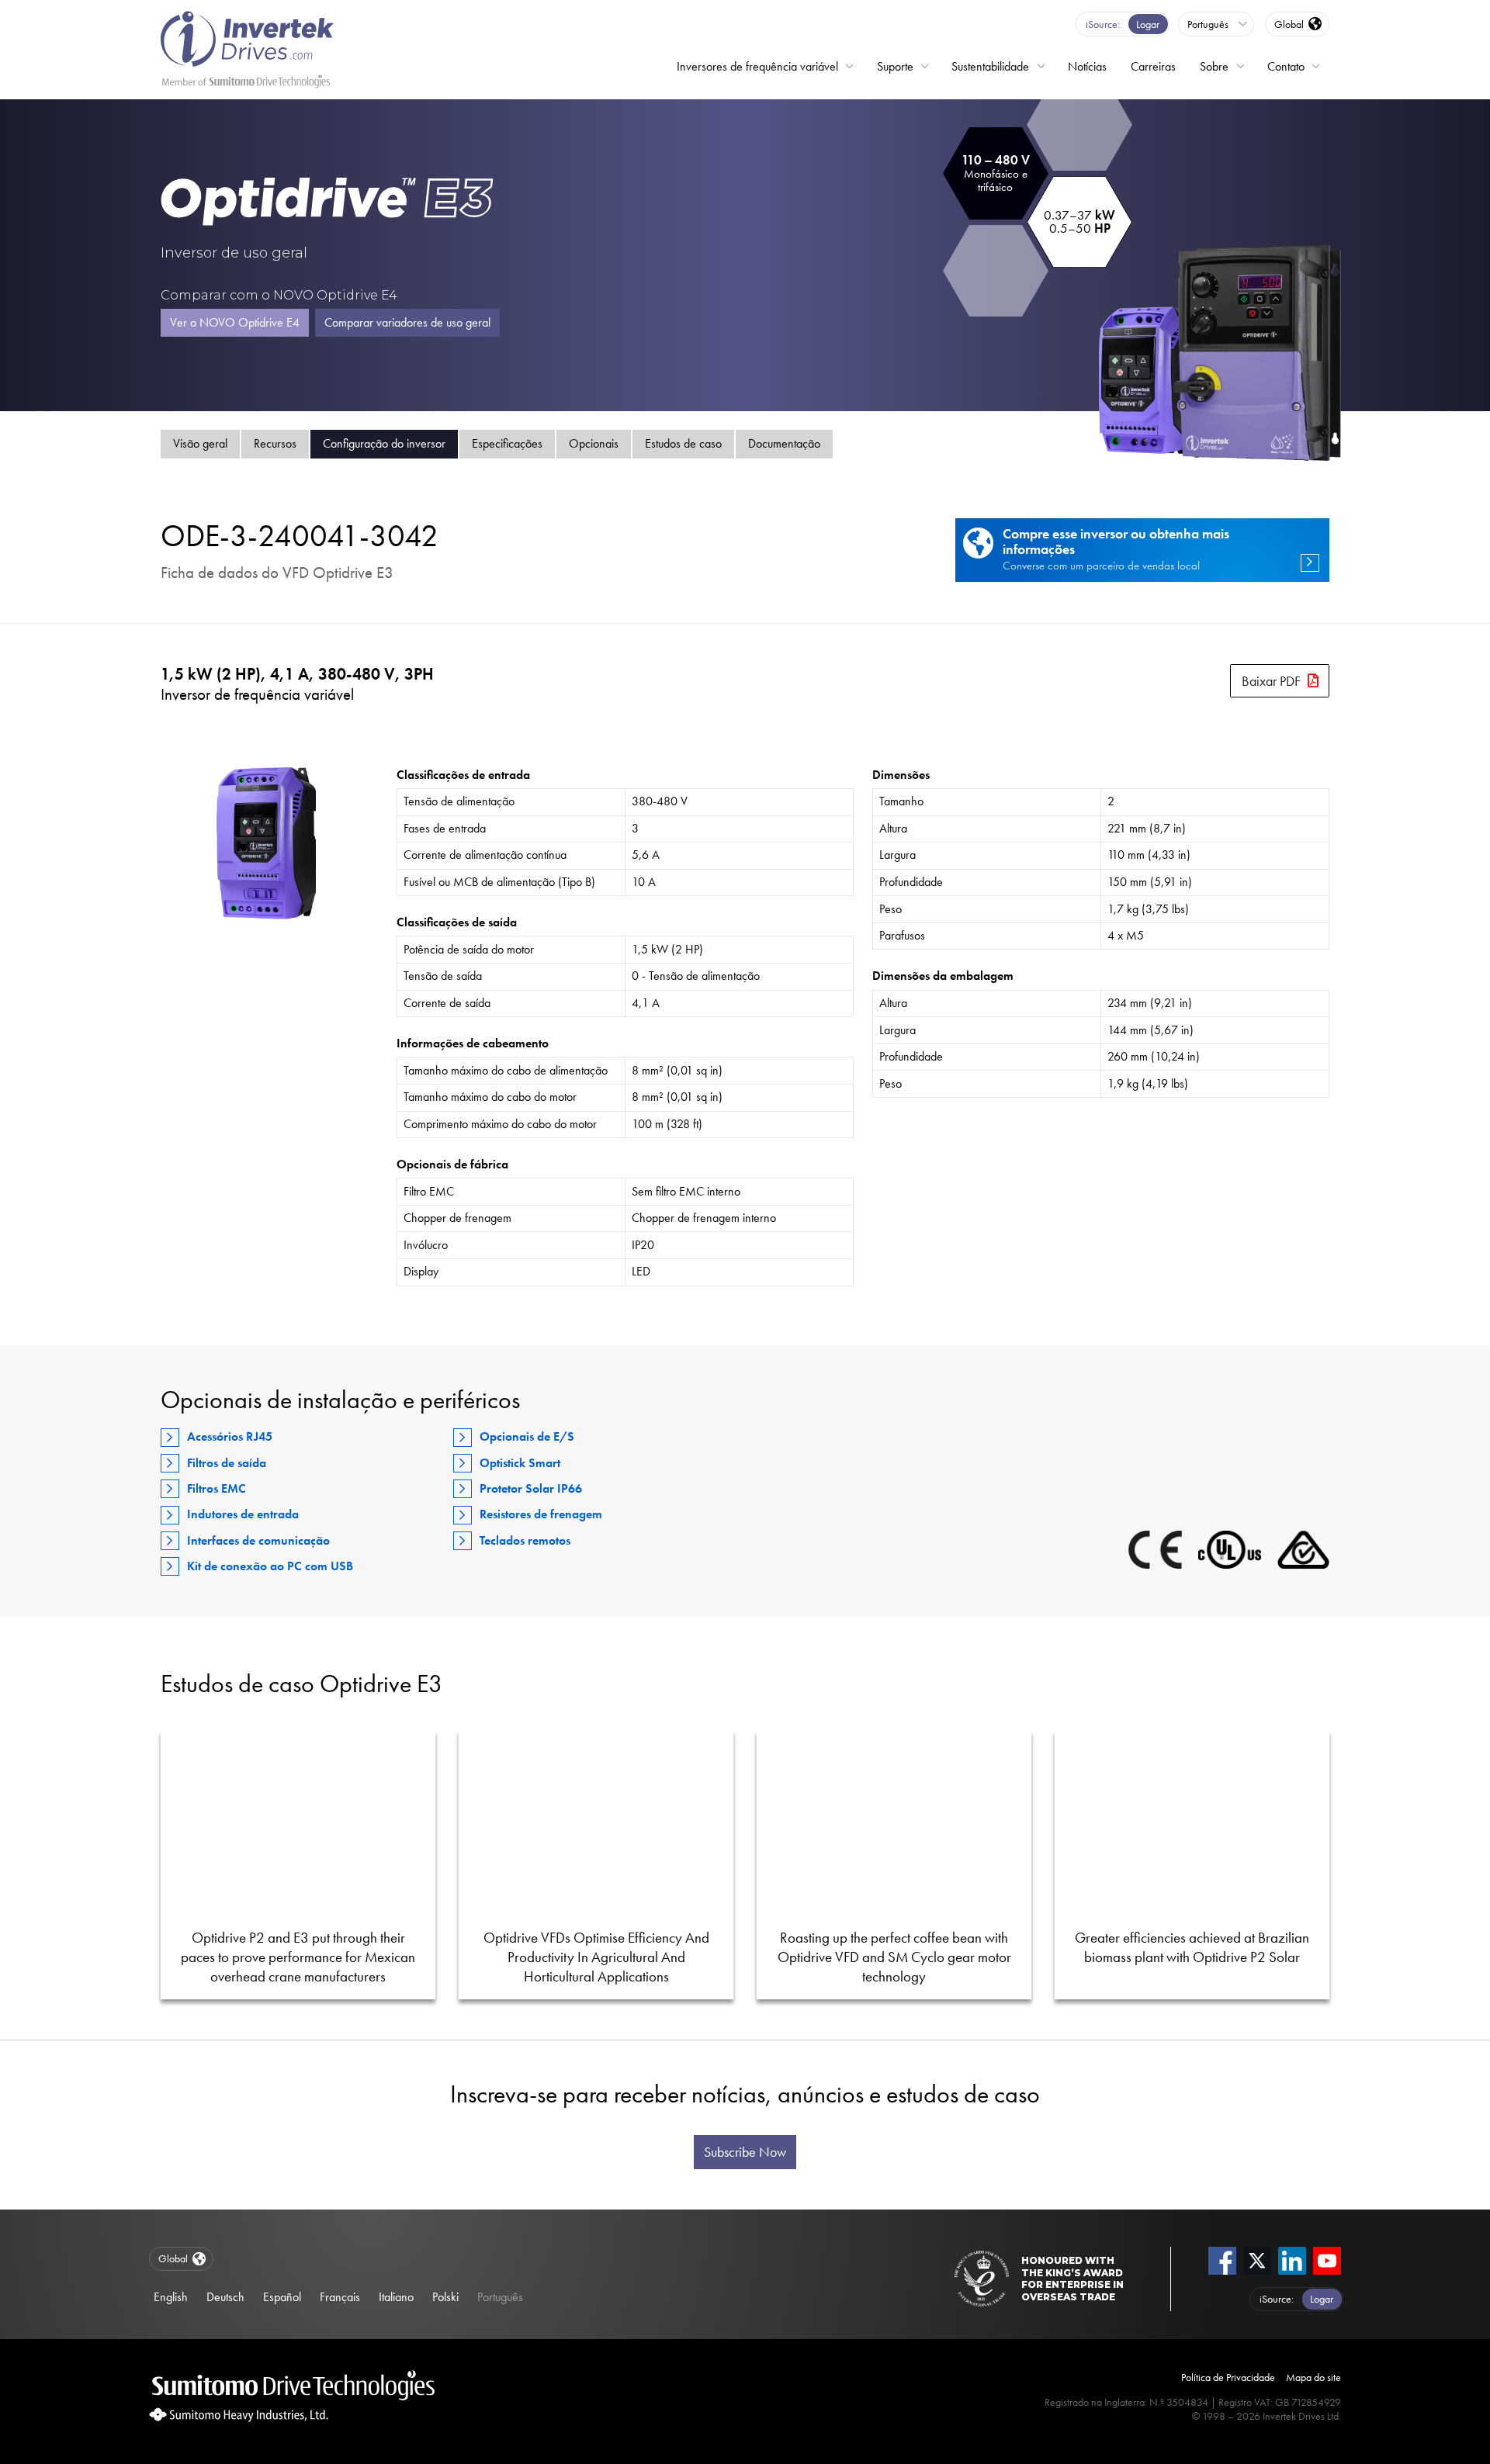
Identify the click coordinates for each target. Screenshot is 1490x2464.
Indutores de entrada (243, 1514)
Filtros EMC (217, 1488)
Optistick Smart (520, 1463)
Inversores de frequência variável (757, 66)
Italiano (396, 2297)
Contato (1286, 66)
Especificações (507, 443)
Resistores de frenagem (541, 1514)
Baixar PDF (1271, 681)
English (171, 2297)
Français (340, 2297)
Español (282, 2297)
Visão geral (200, 443)
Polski (445, 2297)
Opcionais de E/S (527, 1436)
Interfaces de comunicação (258, 1540)
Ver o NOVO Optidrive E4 (235, 322)
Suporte (895, 66)
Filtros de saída (227, 1463)
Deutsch (225, 2297)
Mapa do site (1313, 2377)
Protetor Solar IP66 (531, 1488)
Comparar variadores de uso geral (407, 322)
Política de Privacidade (1228, 2377)
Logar (1148, 24)
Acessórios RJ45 (230, 1436)
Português (500, 2297)
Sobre (1214, 66)
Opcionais (594, 443)
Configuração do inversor (384, 443)
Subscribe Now (745, 2152)
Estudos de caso (683, 443)
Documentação (784, 443)
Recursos (275, 443)
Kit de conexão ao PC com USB (270, 1566)
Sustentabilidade (990, 66)
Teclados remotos (525, 1540)
